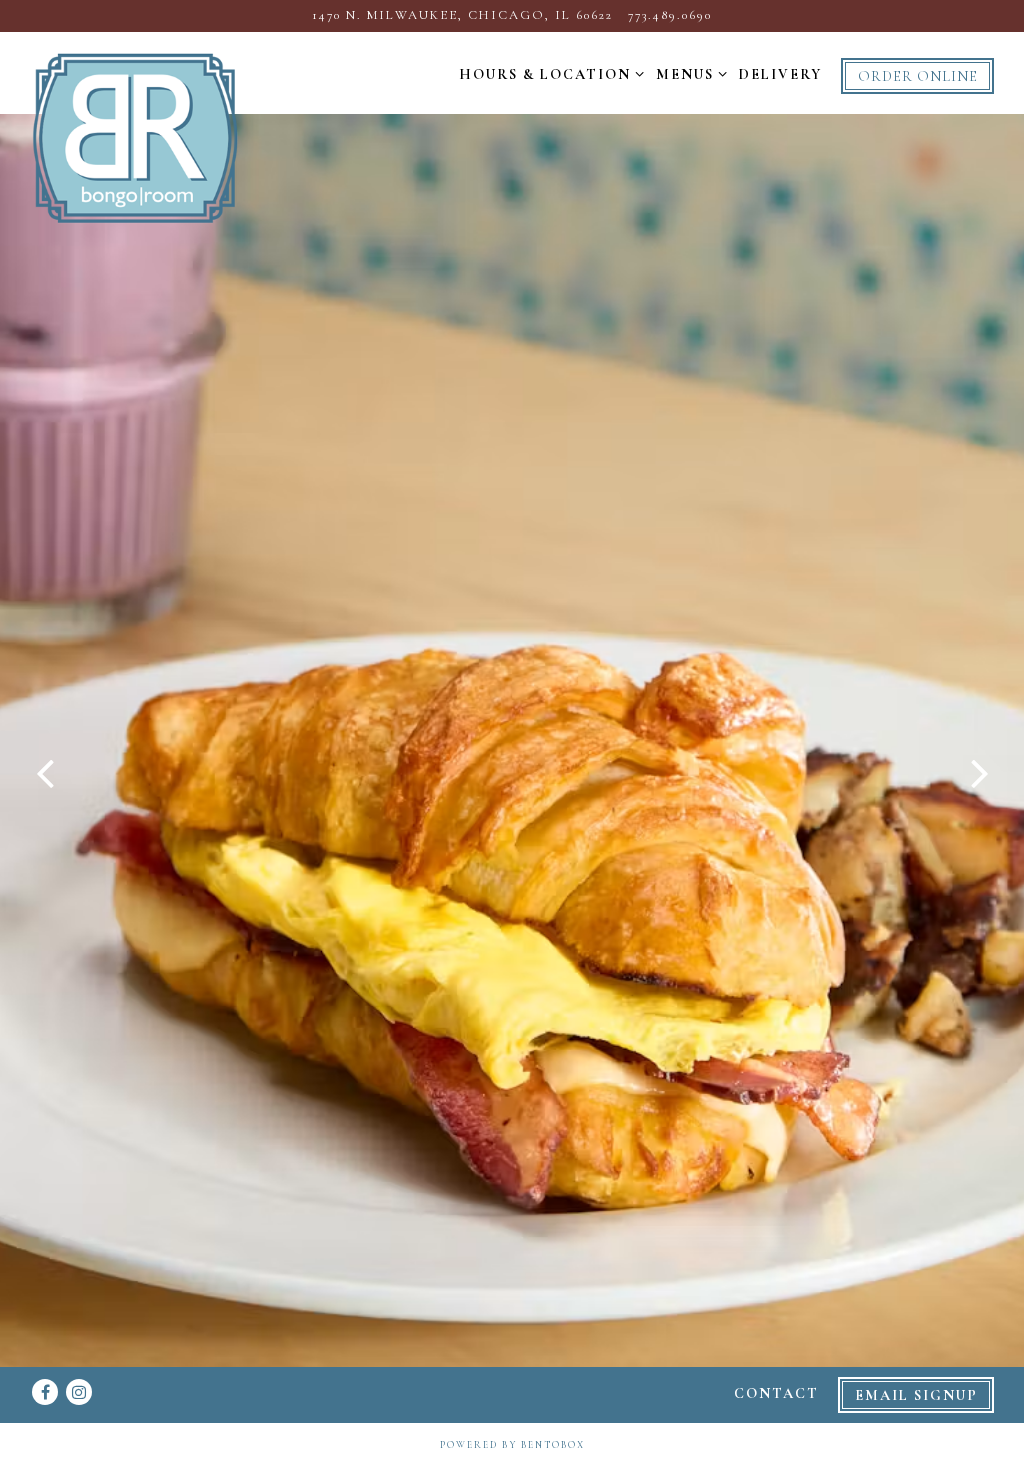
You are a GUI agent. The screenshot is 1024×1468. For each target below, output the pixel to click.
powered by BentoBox (512, 1445)
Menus (688, 74)
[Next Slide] (979, 775)
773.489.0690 (670, 15)
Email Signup (916, 1395)
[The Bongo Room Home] (135, 136)
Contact (776, 1393)
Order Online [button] (918, 76)
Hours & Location (547, 74)
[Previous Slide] (45, 775)
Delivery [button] (780, 74)
